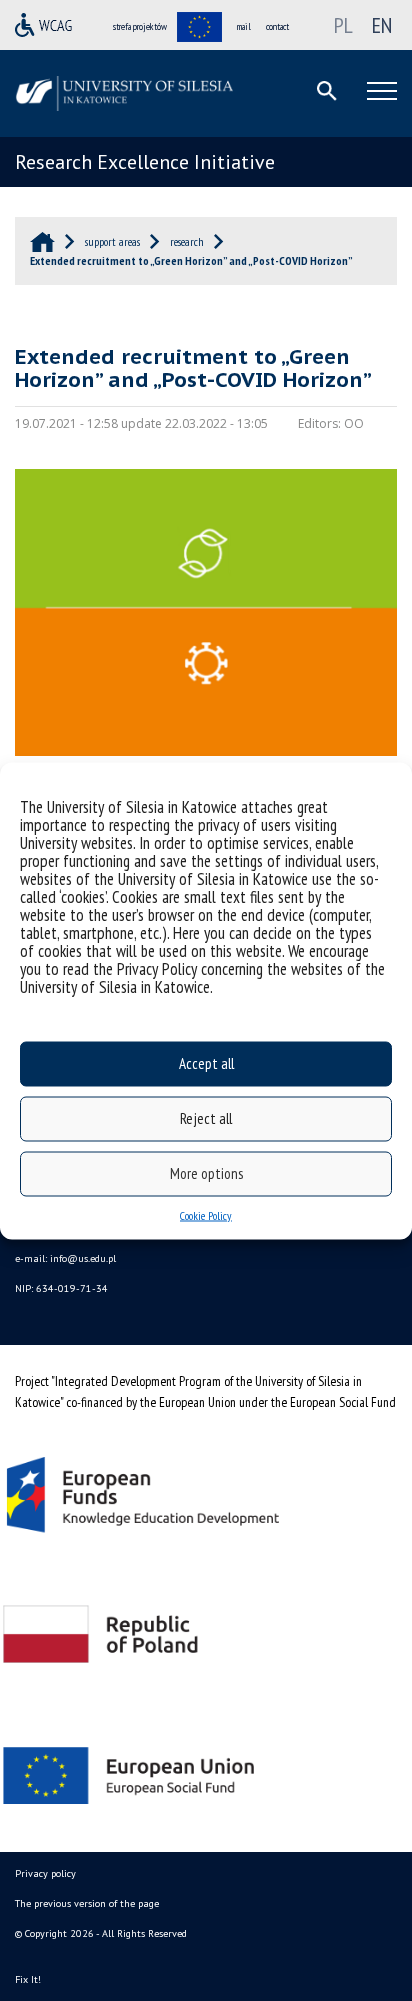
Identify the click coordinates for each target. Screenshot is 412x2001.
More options (206, 1173)
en (382, 25)
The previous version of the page (87, 1903)
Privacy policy (45, 1873)
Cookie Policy (206, 1214)
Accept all (206, 1063)
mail (244, 26)
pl (343, 25)
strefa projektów (140, 26)
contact (277, 26)
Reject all (206, 1118)
